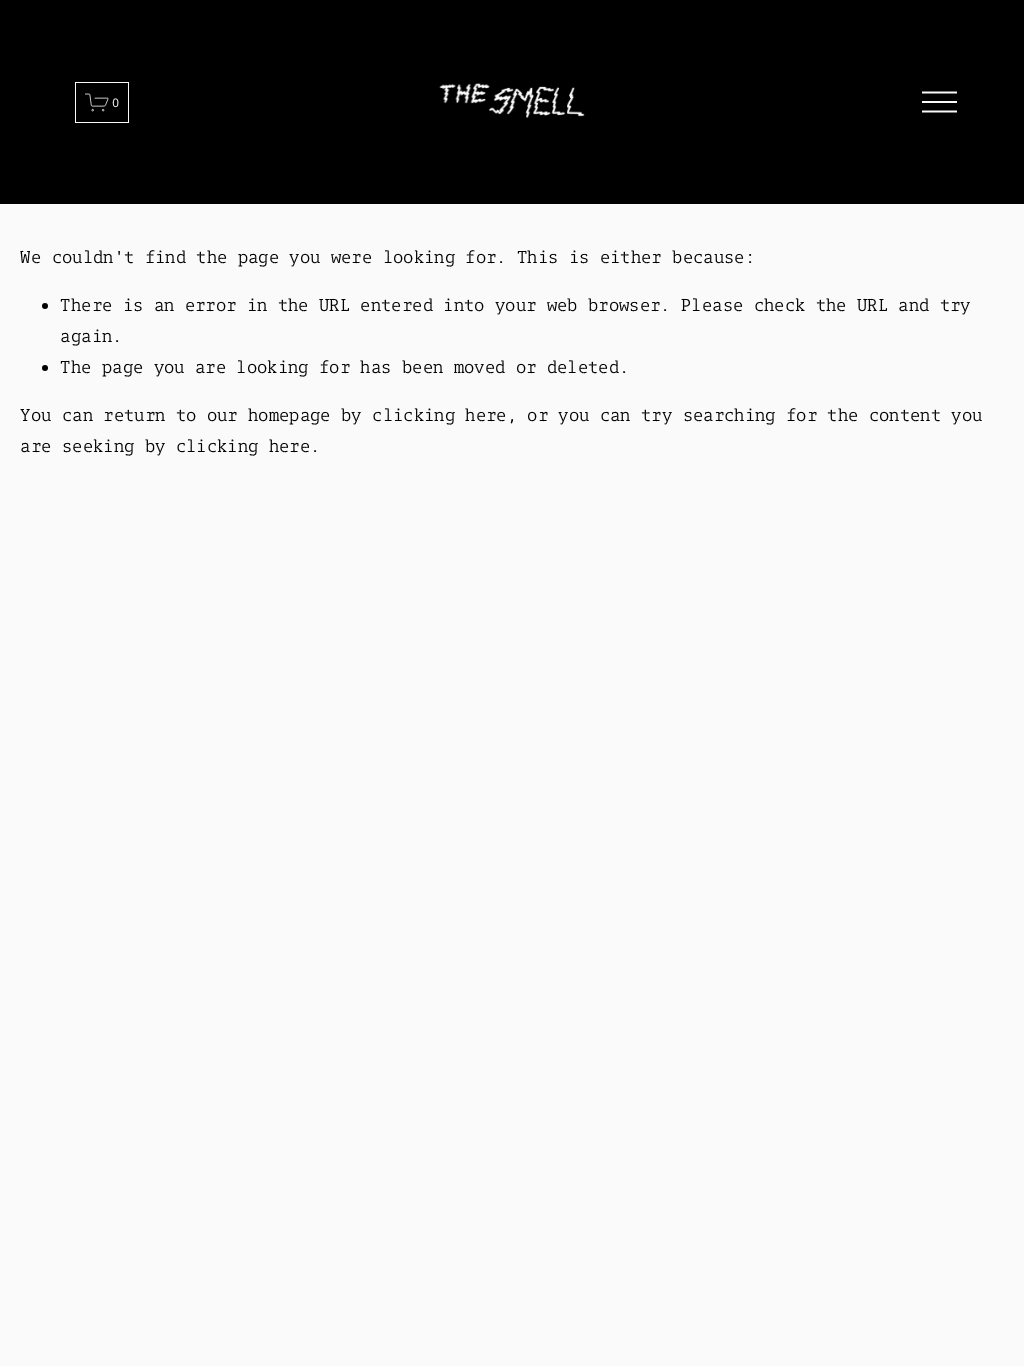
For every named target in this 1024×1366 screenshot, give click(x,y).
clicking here (439, 414)
